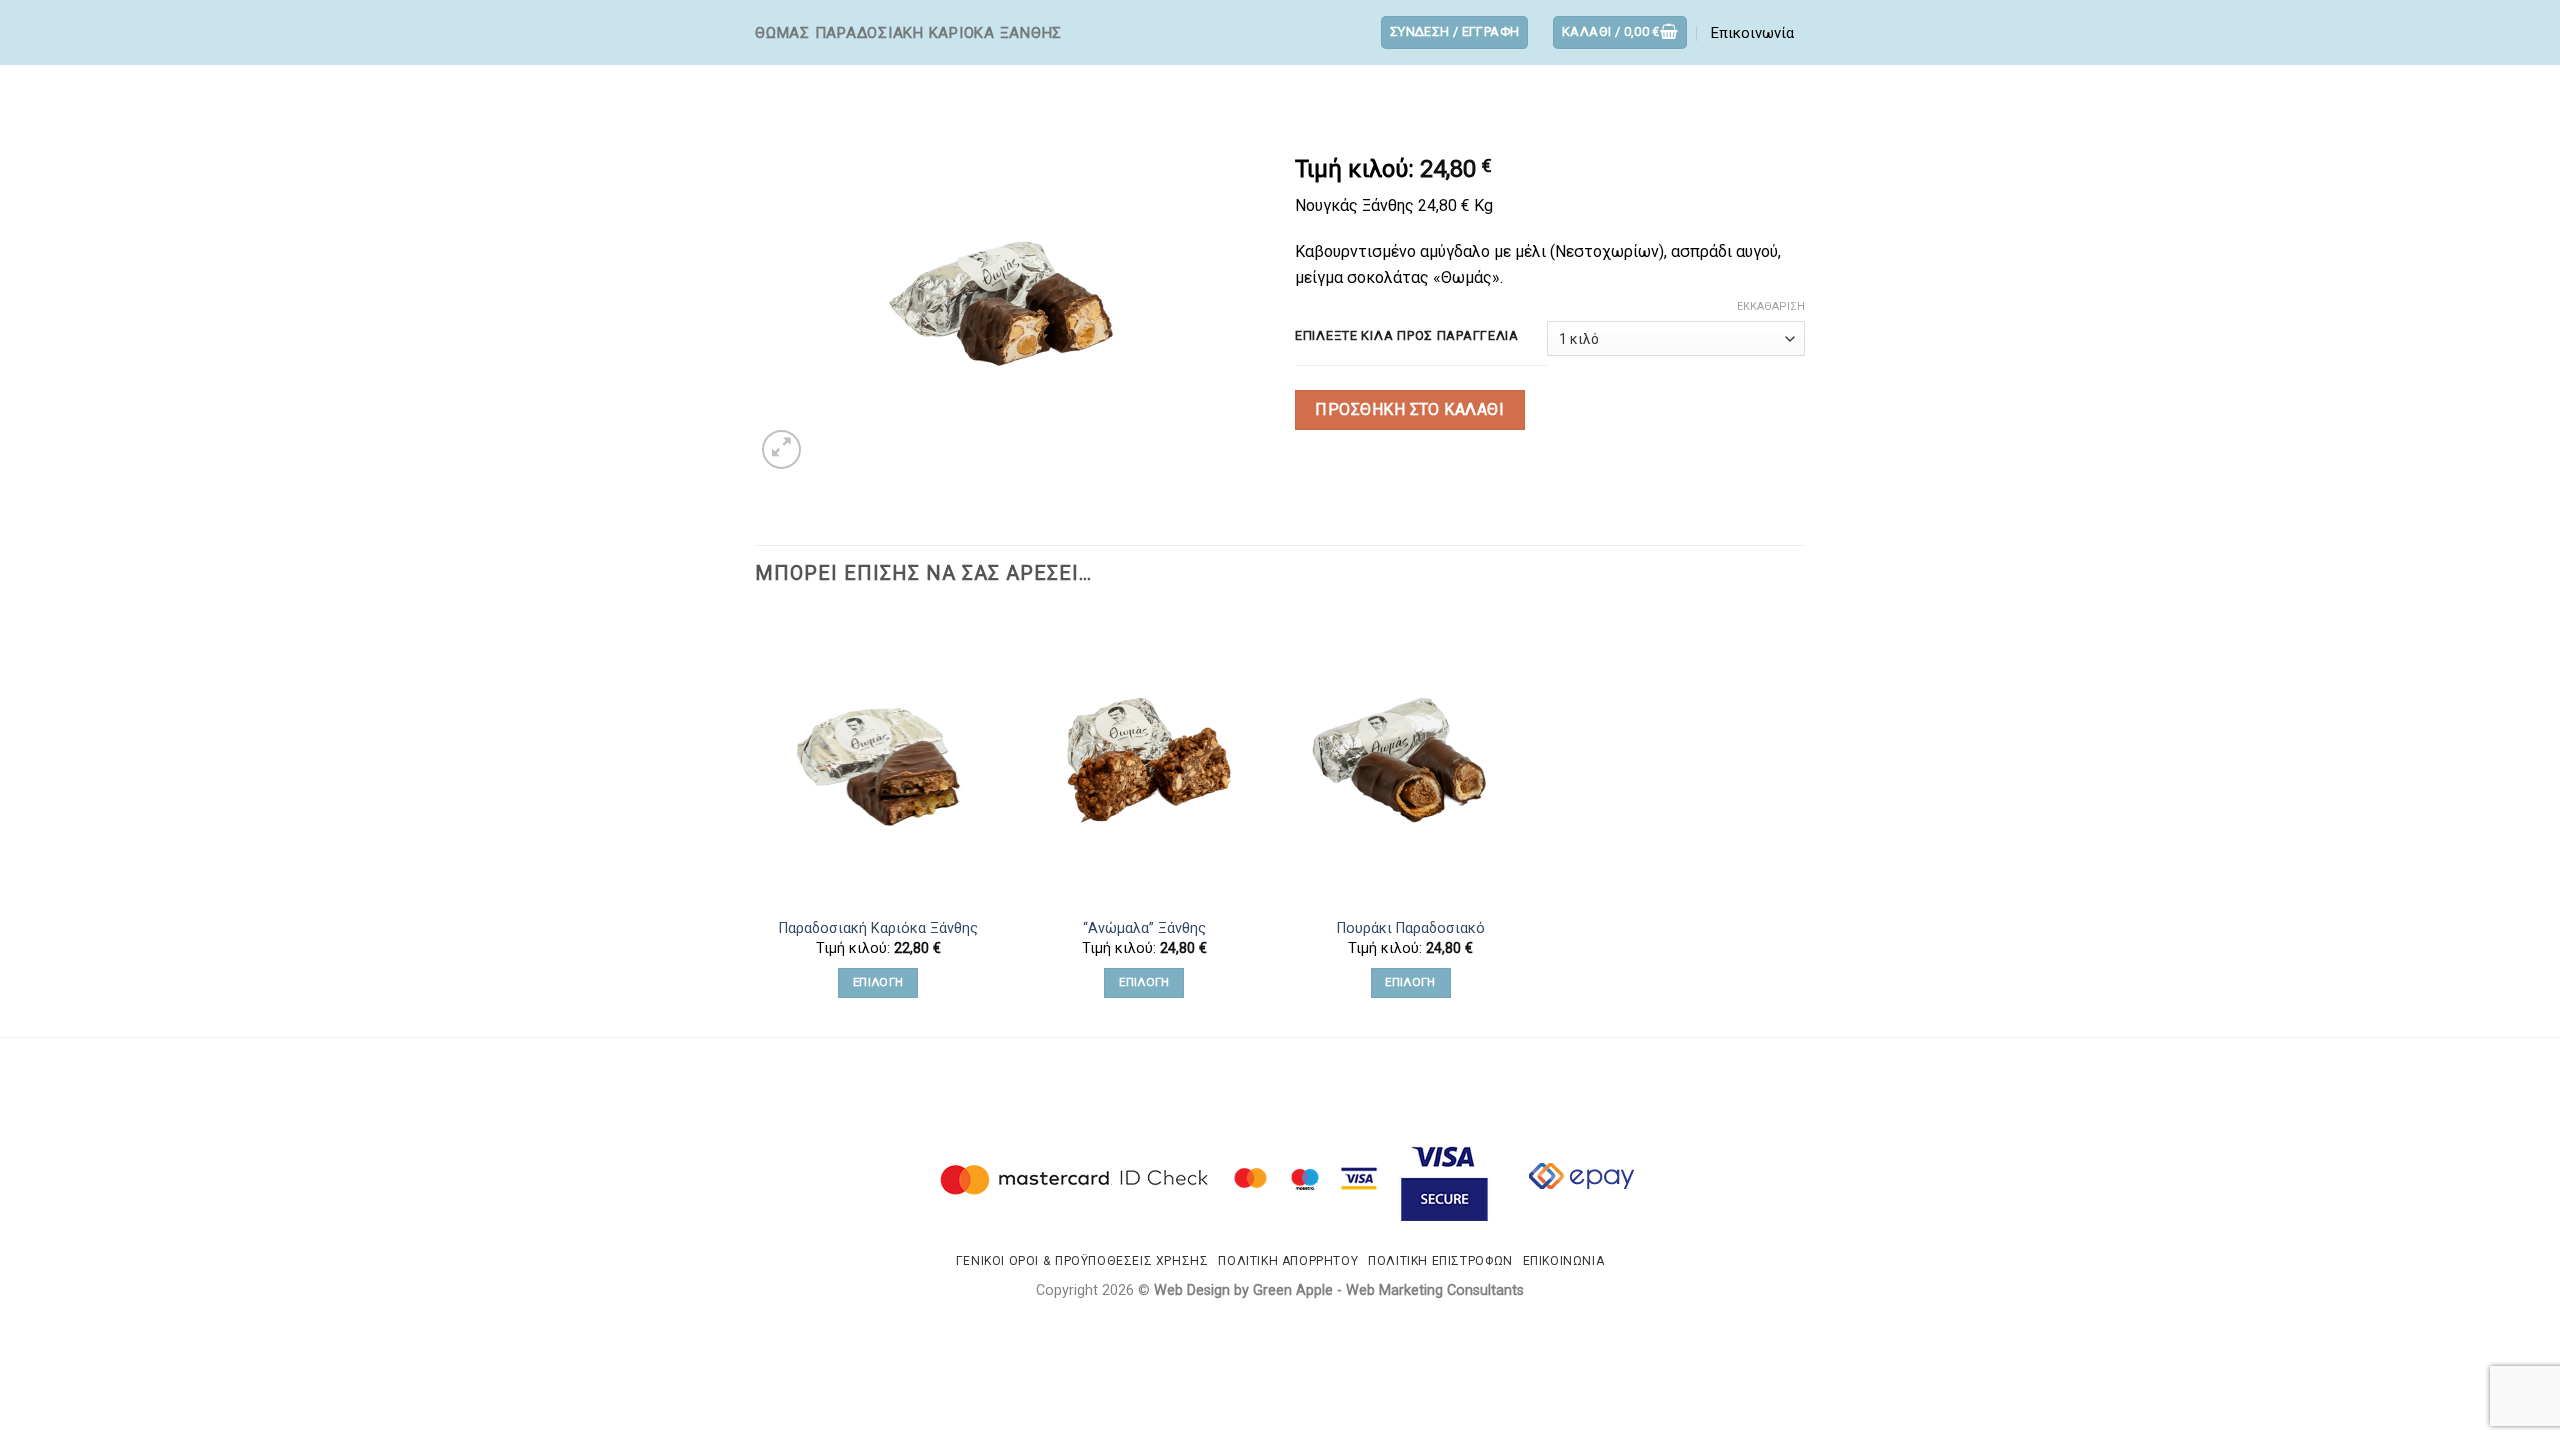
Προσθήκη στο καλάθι (1409, 409)
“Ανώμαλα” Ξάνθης (1144, 928)
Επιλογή (878, 982)
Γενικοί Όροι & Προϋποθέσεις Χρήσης (1082, 1261)
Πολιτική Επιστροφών (1440, 1261)
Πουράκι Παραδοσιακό (1411, 928)
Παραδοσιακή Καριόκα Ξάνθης (878, 928)
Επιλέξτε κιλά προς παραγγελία (1407, 336)
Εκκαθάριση (1771, 306)
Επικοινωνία (1752, 33)
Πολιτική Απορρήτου (1288, 1261)
